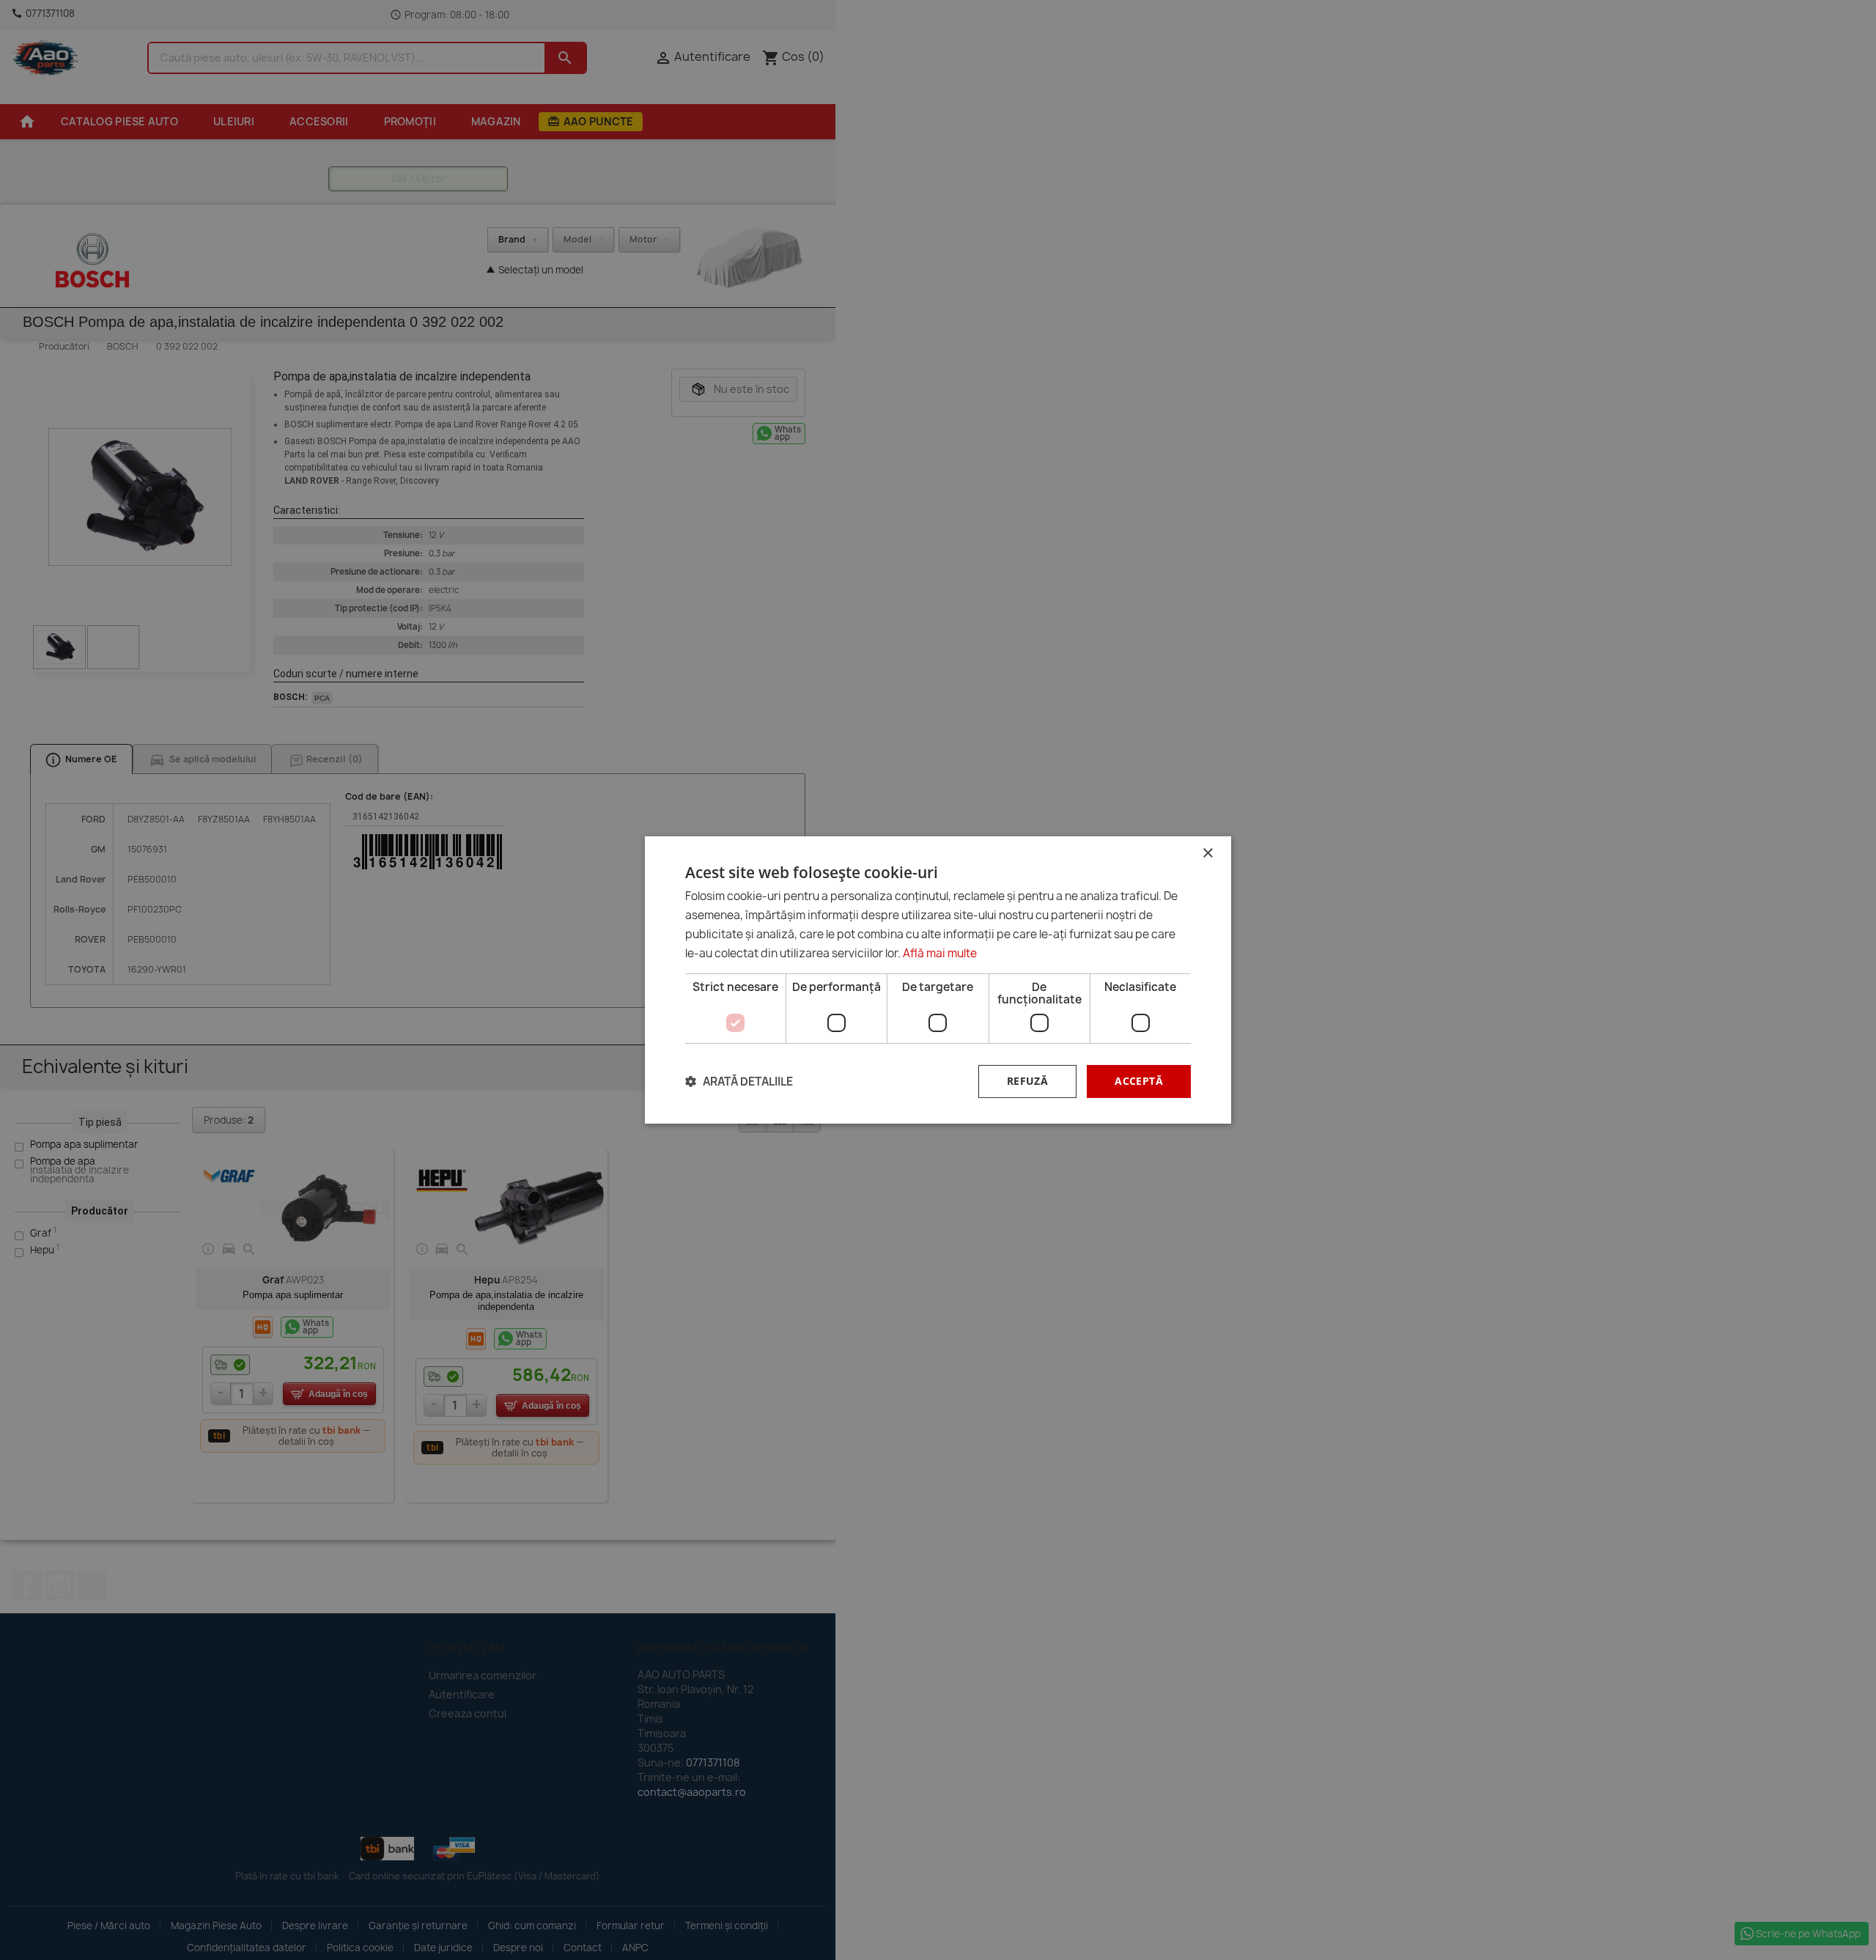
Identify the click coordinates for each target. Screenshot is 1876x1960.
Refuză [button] (1027, 1081)
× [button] (1207, 854)
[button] (739, 1082)
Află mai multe (940, 953)
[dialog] (938, 980)
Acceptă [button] (1139, 1081)
